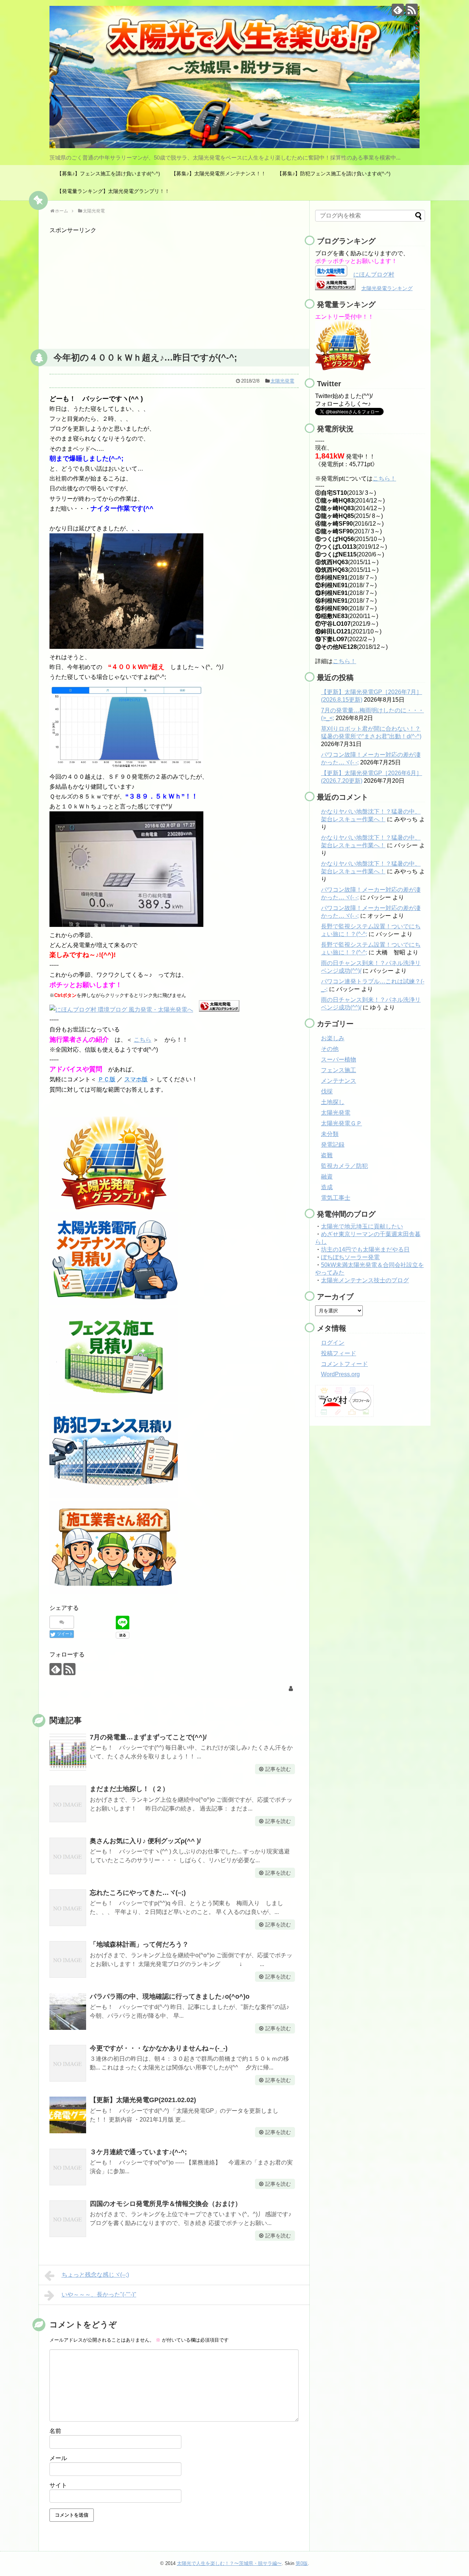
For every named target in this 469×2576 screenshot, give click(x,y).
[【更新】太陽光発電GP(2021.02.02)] (68, 2115)
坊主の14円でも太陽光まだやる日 (365, 1249)
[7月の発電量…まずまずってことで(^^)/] (68, 1752)
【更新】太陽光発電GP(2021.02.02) (143, 2100)
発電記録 (333, 1145)
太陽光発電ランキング (387, 288)
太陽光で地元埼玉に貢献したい (362, 1226)
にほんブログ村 (374, 275)
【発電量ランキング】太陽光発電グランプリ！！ (113, 191)
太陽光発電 (282, 381)
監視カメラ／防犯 (344, 1166)
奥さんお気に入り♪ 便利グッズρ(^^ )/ (145, 1841)
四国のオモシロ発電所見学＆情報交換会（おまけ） (166, 2204)
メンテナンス (339, 1081)
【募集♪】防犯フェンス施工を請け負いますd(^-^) (334, 173)
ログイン (333, 1343)
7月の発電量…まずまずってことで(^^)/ (148, 1737)
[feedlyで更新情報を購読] (398, 10)
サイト (58, 2485)
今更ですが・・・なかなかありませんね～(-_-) (159, 2048)
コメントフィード (344, 1364)
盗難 (327, 1155)
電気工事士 (336, 1198)
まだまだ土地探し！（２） (129, 1789)
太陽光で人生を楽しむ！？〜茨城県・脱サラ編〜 (229, 2563)
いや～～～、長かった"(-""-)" (99, 2294)
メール (58, 2458)
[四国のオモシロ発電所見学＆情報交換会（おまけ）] (68, 2219)
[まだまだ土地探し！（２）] (68, 1804)
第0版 (302, 2563)
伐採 (327, 1091)
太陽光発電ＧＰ (341, 1123)
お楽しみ (333, 1038)
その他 (330, 1049)
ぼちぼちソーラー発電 (350, 1257)
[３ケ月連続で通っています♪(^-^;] (68, 2167)
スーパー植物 (339, 1059)
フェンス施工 (339, 1070)
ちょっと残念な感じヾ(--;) (95, 2275)
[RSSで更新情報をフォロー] (412, 10)
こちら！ (384, 478)
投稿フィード (339, 1353)
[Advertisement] (174, 286)
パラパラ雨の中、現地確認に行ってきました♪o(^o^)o (170, 1996)
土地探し (333, 1102)
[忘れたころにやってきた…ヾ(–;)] (68, 1908)
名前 (55, 2431)
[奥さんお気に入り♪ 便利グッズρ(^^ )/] (68, 1856)
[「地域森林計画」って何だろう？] (68, 1959)
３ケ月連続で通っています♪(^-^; (138, 2152)
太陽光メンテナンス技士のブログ (365, 1280)
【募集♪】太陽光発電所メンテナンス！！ (219, 173)
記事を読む (278, 1769)
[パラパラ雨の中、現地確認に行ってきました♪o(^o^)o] (68, 2012)
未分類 (330, 1134)
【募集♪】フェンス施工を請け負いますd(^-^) (108, 173)
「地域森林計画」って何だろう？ (139, 1944)
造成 (327, 1187)
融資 (327, 1176)
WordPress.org (340, 1374)
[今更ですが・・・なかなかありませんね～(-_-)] (68, 2063)
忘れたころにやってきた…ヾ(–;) (138, 1893)
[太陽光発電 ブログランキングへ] (219, 1010)
